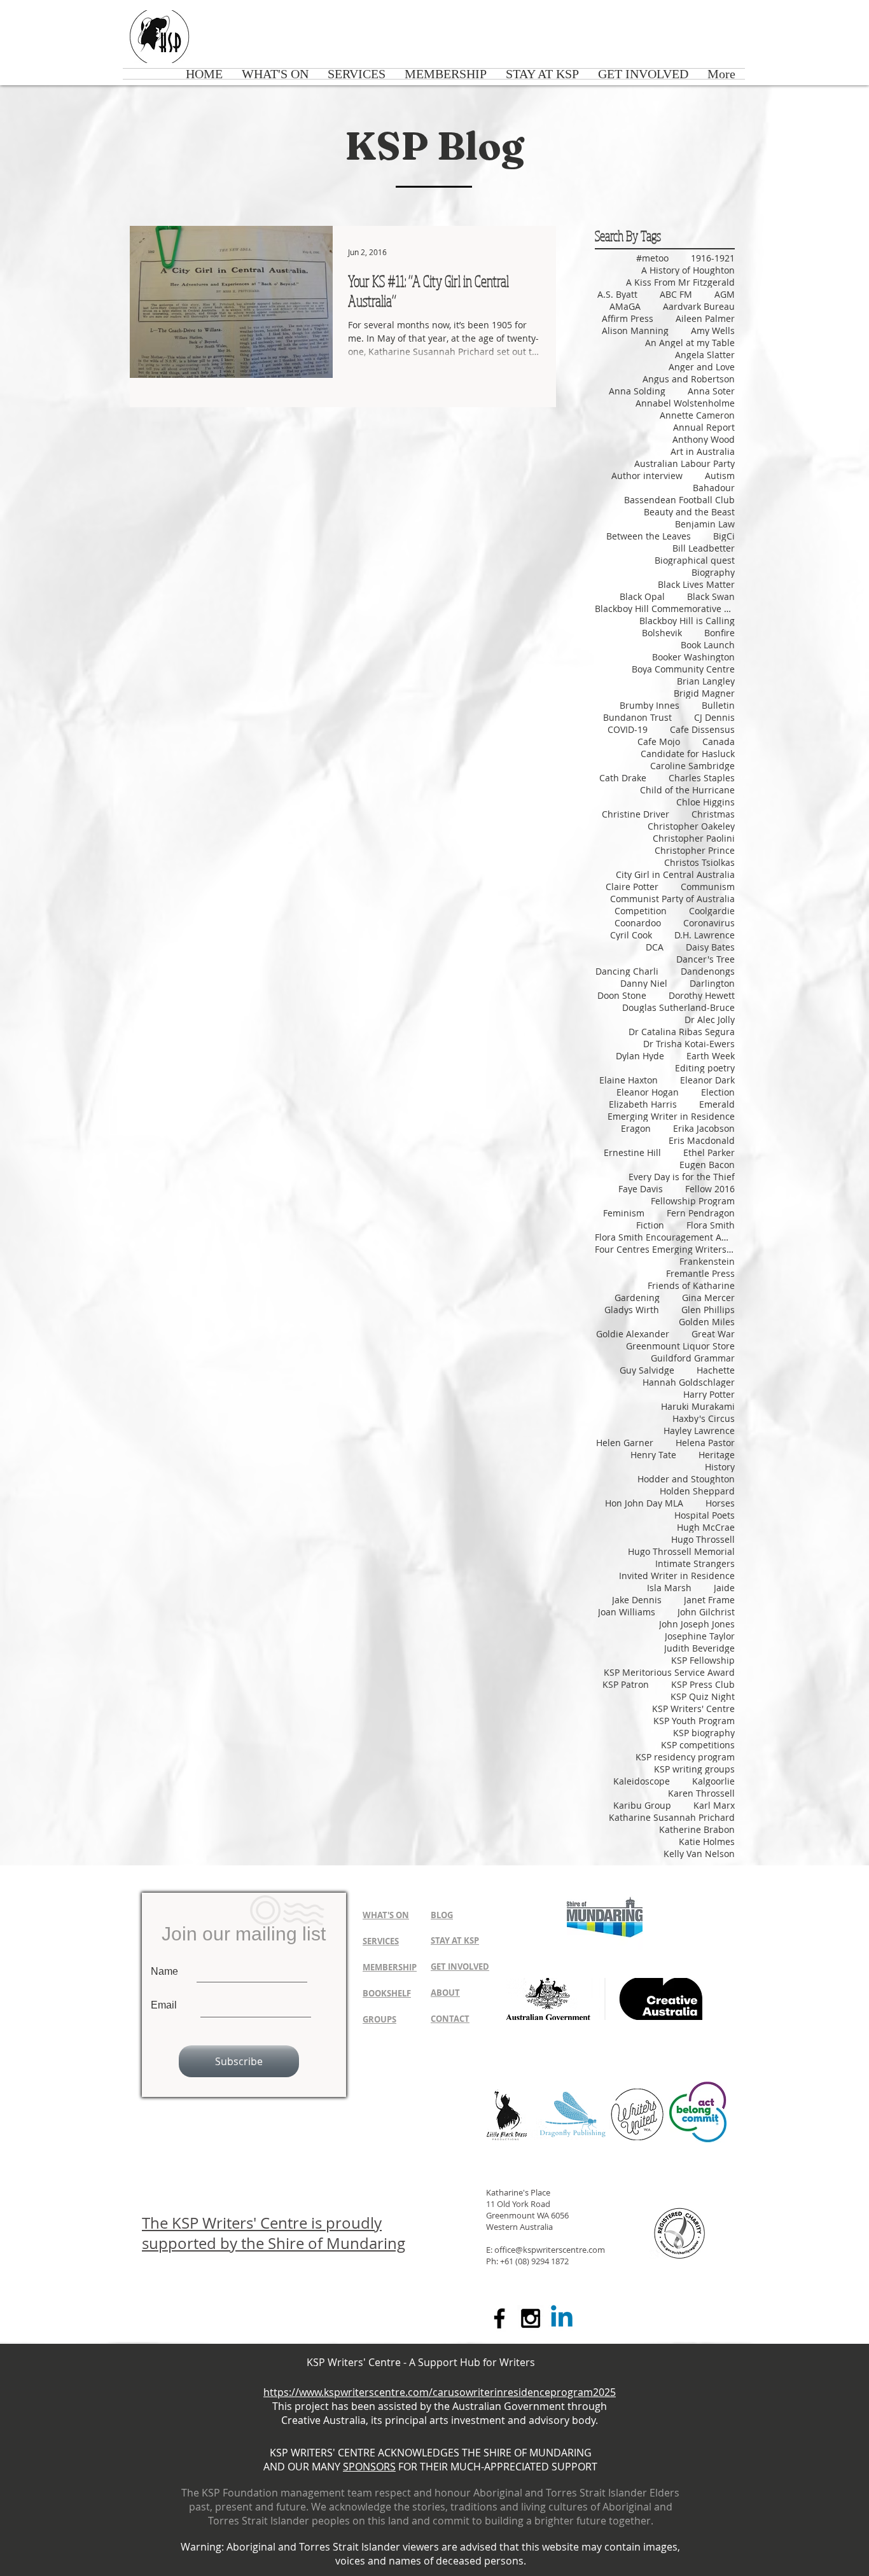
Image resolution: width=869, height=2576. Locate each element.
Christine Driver (636, 814)
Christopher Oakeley (691, 826)
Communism (708, 887)
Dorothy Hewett (702, 995)
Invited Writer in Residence (677, 1576)
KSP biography (704, 1733)
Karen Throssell (701, 1793)
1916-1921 (713, 258)
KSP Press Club (703, 1684)
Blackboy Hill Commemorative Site (665, 609)
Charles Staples (702, 778)
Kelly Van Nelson (699, 1854)
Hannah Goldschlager (689, 1382)
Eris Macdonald (702, 1140)
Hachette (716, 1370)
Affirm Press (628, 318)
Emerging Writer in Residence (671, 1116)
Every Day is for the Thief (682, 1177)
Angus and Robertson (689, 379)
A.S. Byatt (617, 294)
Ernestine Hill (632, 1152)
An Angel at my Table (690, 343)
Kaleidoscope (642, 1781)
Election (718, 1092)
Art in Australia (703, 451)
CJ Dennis (714, 717)
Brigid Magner (704, 693)
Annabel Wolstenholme (685, 403)
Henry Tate (653, 1455)
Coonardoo (638, 923)
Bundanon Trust (637, 717)
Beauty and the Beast (689, 512)
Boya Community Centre (683, 669)
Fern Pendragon (701, 1213)
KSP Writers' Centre (693, 1709)
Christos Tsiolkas (699, 862)
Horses (720, 1503)
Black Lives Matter (696, 584)
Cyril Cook (631, 935)
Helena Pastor (705, 1443)
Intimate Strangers (695, 1563)
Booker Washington (693, 657)
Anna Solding (637, 391)
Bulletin (718, 705)
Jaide (724, 1588)
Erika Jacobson (704, 1128)
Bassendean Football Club (679, 500)
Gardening (637, 1298)
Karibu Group (642, 1805)
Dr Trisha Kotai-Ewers (689, 1044)
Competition (641, 911)
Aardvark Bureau (699, 306)
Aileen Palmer (705, 318)
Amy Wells (713, 331)
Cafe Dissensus (702, 729)
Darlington (712, 983)
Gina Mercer (708, 1298)
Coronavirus (709, 923)
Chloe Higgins (706, 802)
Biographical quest (695, 560)
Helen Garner (625, 1443)
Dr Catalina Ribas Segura (682, 1032)
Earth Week (711, 1056)
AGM (725, 294)
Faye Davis (641, 1189)
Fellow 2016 (710, 1189)
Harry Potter (709, 1394)
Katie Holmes (707, 1841)
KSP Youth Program (694, 1721)
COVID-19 (628, 729)
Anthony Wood (704, 439)
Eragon (636, 1128)
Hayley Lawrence (699, 1431)
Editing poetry (705, 1068)
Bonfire (720, 633)
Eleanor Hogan (648, 1092)
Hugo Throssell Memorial (681, 1551)
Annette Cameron (697, 415)
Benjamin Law (705, 524)
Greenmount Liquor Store (680, 1346)
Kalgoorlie (713, 1781)
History (720, 1467)
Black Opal (642, 596)
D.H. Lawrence (705, 935)
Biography (713, 572)
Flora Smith (711, 1225)
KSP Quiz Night (703, 1696)
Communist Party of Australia (672, 899)
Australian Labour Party (685, 463)
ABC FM (676, 294)
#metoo (652, 258)
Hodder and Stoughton (686, 1479)
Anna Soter (711, 391)
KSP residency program (685, 1757)
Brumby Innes (650, 705)
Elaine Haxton (629, 1080)
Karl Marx (714, 1805)
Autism (720, 476)
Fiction (650, 1225)
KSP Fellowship (703, 1660)
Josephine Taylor (700, 1636)
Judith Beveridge (699, 1648)
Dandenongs (708, 971)
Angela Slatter (705, 355)
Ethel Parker (709, 1152)
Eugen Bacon (707, 1165)
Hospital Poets (705, 1515)
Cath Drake (623, 778)
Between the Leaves (649, 536)
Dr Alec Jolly (710, 1020)
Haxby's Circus (704, 1418)
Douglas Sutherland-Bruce (678, 1007)
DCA (655, 947)
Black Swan (711, 596)
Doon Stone (622, 995)
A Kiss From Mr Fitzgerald (680, 282)
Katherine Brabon (697, 1829)
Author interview (647, 476)
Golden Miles (707, 1322)
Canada (719, 741)
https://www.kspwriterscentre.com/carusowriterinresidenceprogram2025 (440, 2392)
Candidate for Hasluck (688, 754)
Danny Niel (644, 983)
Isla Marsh (669, 1588)
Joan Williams (627, 1612)
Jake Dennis (637, 1600)
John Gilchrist (706, 1612)
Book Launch (708, 645)
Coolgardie (712, 911)
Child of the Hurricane (687, 790)
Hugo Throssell (703, 1539)
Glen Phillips (708, 1310)
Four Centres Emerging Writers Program (665, 1249)
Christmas (713, 814)
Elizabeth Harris (643, 1104)
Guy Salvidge (647, 1370)
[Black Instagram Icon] (531, 2318)
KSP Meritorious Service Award (669, 1672)
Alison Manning (635, 331)
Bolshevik (662, 633)
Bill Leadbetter (704, 548)
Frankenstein (707, 1261)
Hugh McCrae (706, 1527)
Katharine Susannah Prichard (672, 1817)
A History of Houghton (688, 270)
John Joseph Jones (697, 1624)
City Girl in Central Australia (675, 874)
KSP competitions (698, 1745)
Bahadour (714, 488)
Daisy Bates (710, 947)
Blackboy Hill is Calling (687, 621)
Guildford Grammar (693, 1358)
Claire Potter (632, 887)
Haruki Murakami (698, 1406)
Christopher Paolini (694, 838)
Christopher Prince (695, 850)
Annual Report (704, 427)
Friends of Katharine (691, 1285)
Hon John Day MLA (644, 1503)
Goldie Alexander (633, 1334)
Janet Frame (709, 1600)
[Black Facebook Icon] (499, 2318)
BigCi (724, 536)
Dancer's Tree (706, 959)
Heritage (717, 1455)
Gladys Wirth (632, 1310)
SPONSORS (369, 2467)
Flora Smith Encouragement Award (665, 1237)
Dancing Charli (627, 971)
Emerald (717, 1104)
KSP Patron (626, 1684)
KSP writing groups (694, 1769)
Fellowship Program (693, 1201)
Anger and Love (702, 367)
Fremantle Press (700, 1273)
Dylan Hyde (640, 1056)
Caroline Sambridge (692, 766)
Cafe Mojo (659, 741)
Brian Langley (706, 681)
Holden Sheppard (697, 1491)
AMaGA (625, 306)
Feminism (624, 1213)
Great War (713, 1334)
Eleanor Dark (707, 1080)
